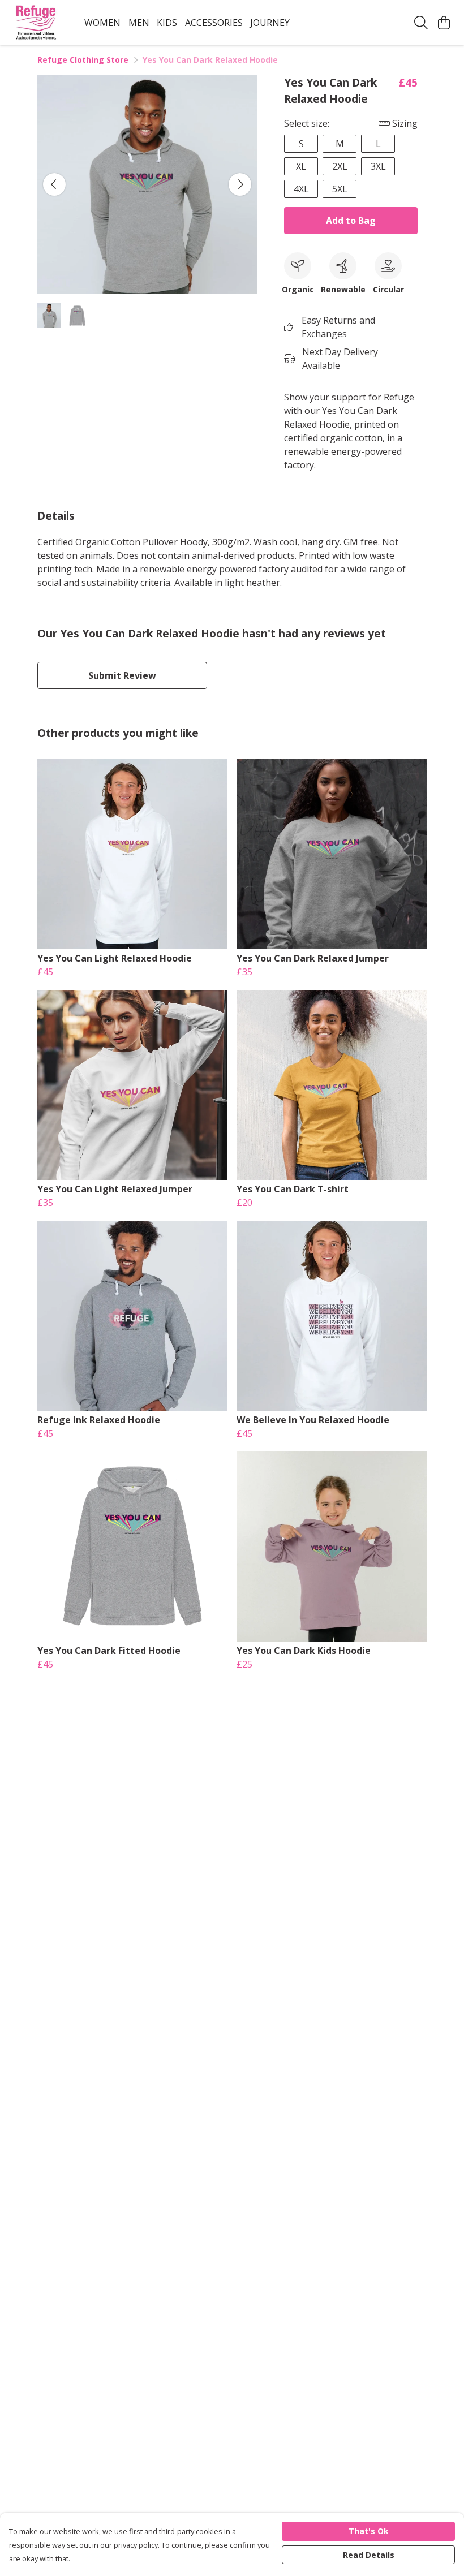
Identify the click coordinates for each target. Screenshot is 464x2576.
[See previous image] (54, 184)
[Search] (421, 23)
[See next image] (240, 184)
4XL (301, 189)
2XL (340, 166)
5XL (340, 189)
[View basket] (444, 23)
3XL (378, 166)
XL (301, 166)
